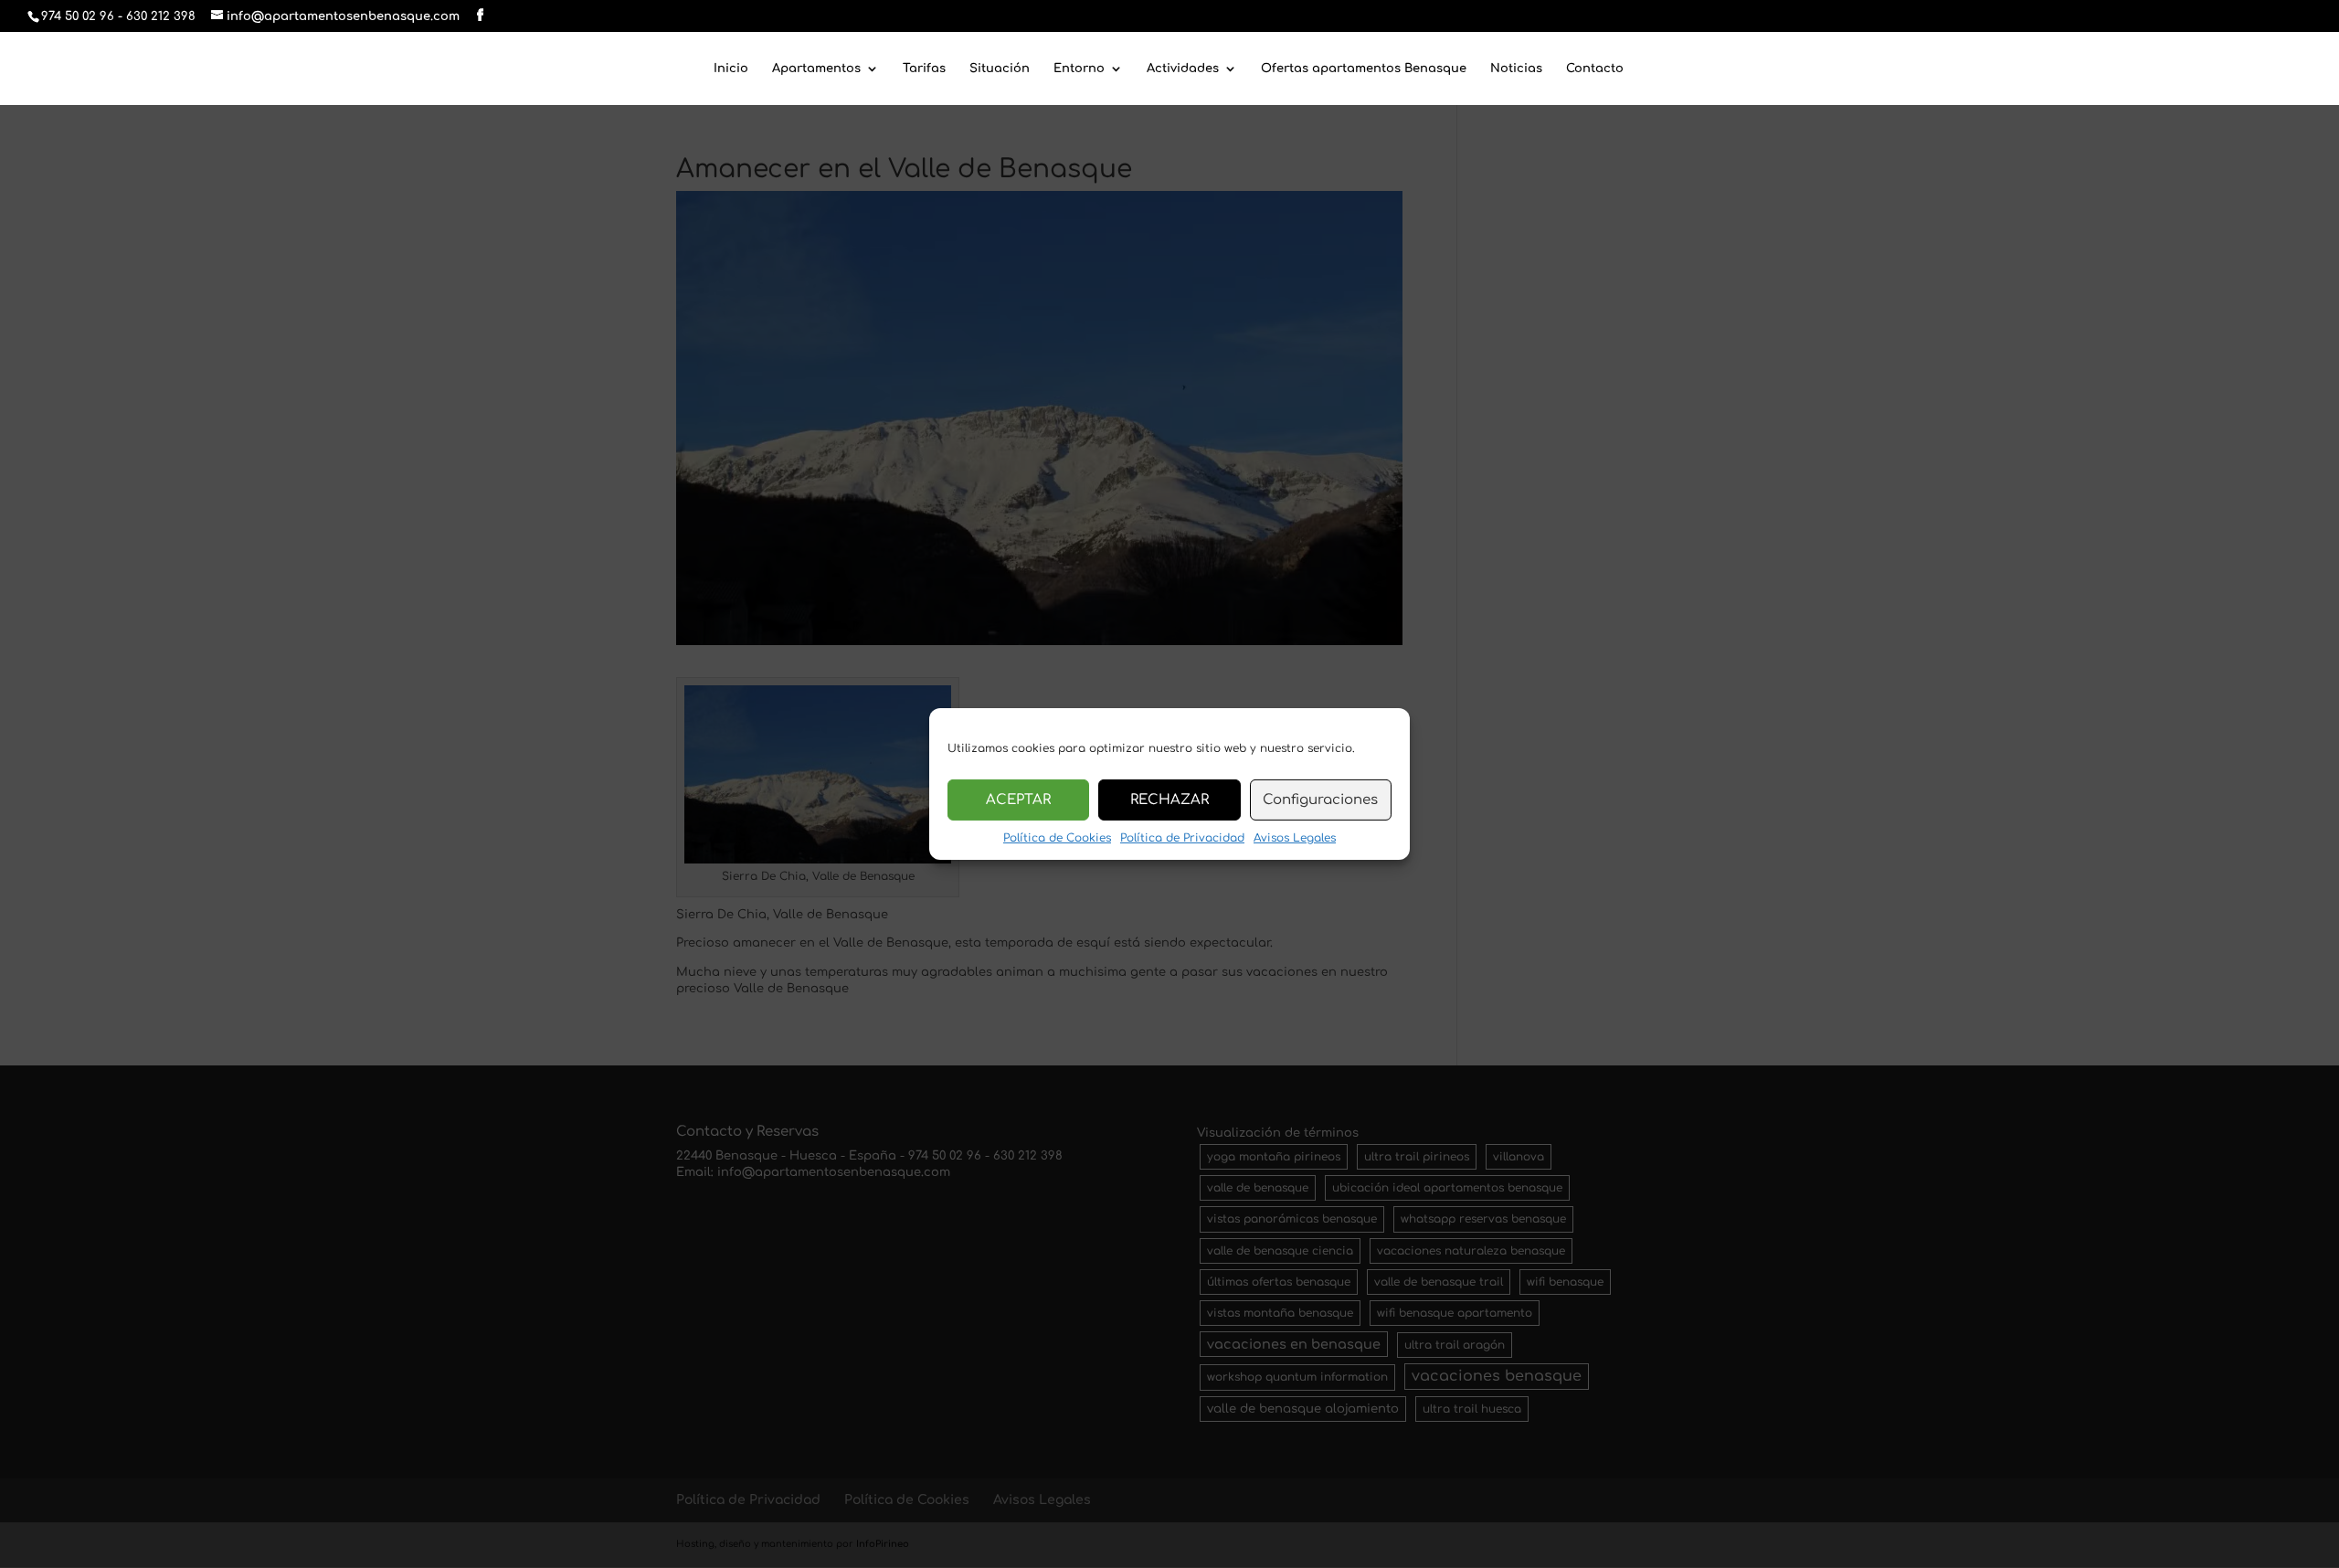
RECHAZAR (1169, 799)
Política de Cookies (1057, 838)
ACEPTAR (1018, 799)
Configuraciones (1320, 799)
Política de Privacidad (1182, 838)
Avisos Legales (1295, 838)
